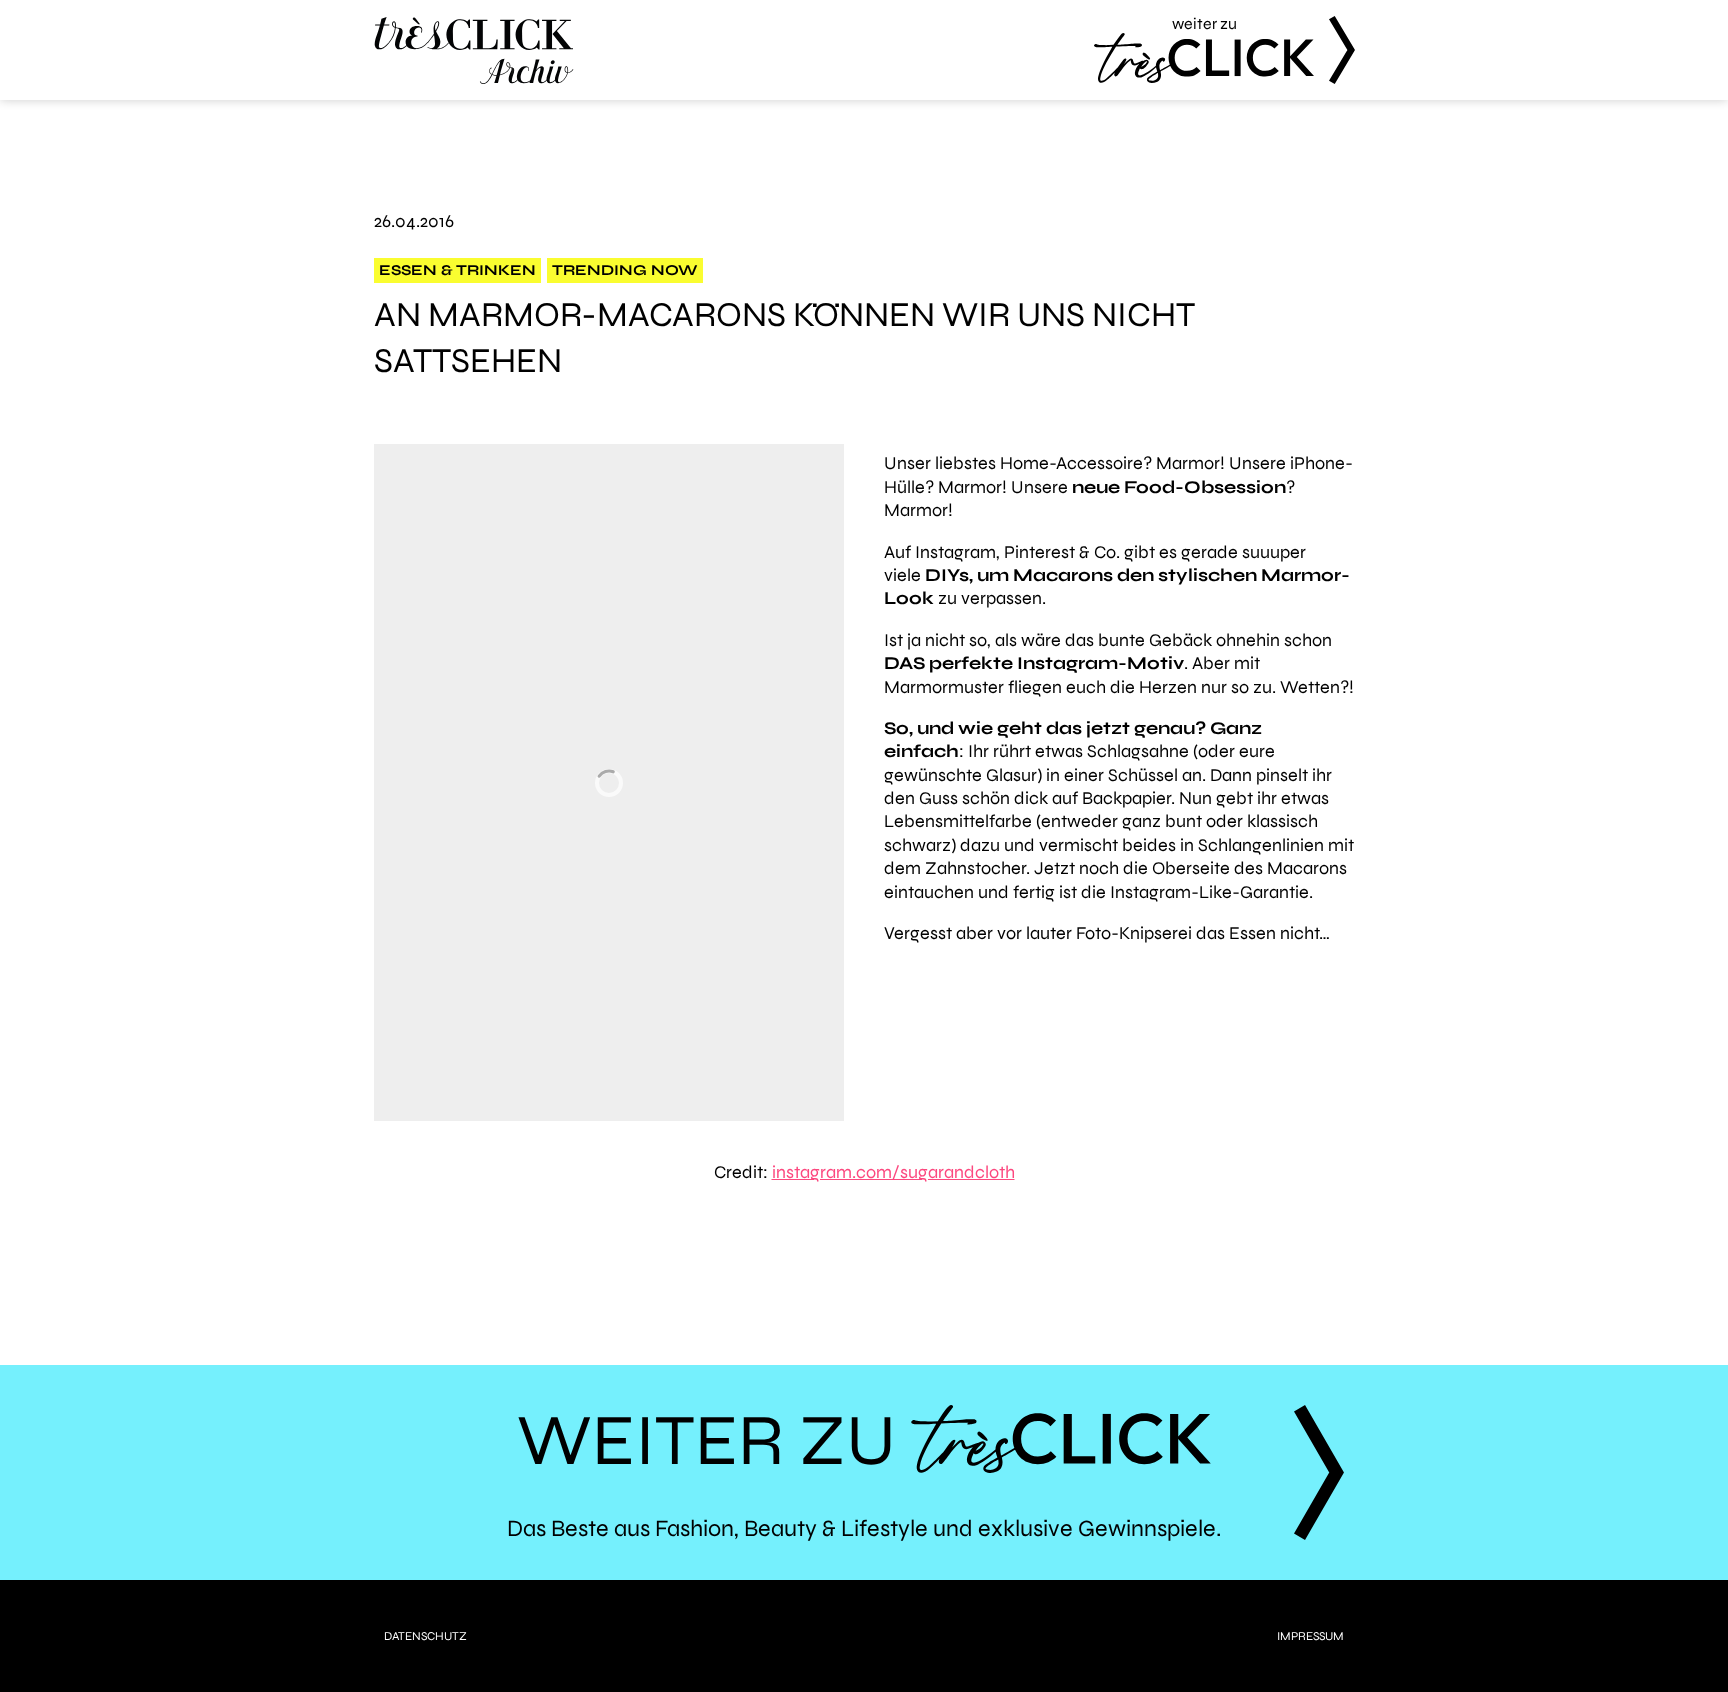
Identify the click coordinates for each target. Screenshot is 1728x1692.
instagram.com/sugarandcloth (893, 1172)
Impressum (1310, 1636)
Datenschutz (425, 1636)
